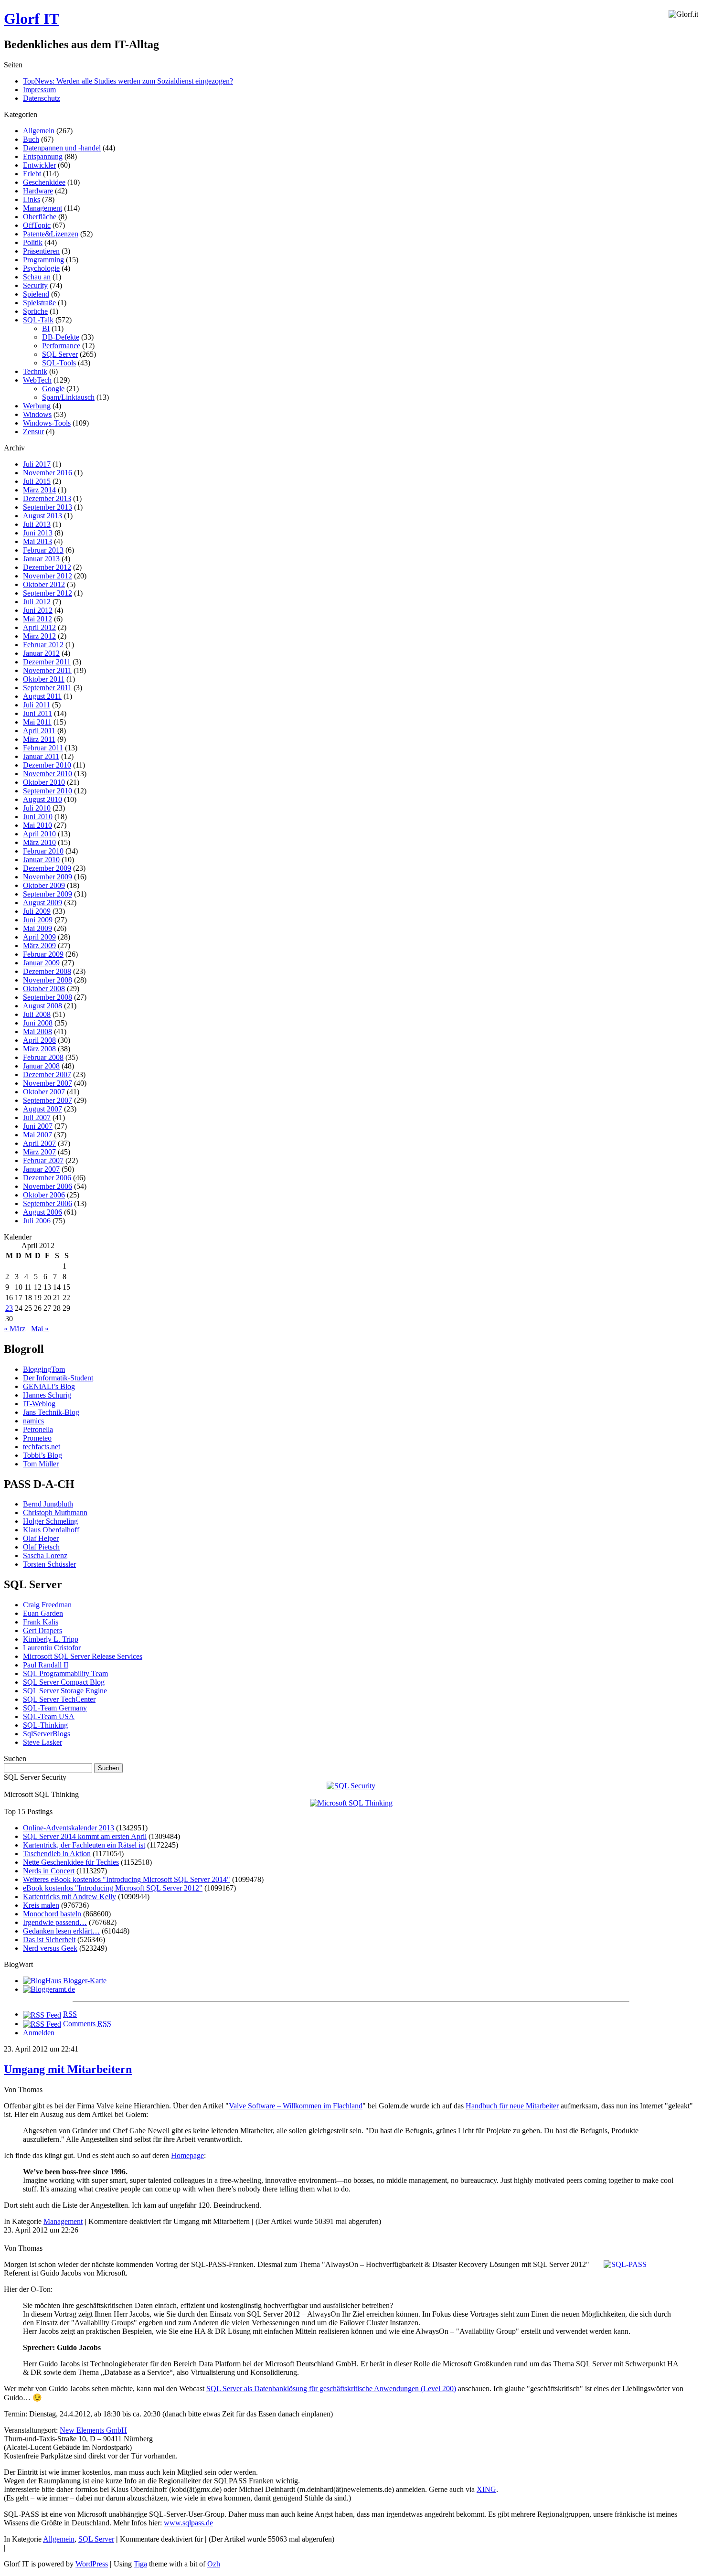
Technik (35, 371)
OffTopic (37, 225)
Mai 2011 (37, 722)
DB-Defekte (61, 337)
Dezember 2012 (47, 567)
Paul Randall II (46, 1665)
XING (486, 2489)
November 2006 (48, 1186)
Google (53, 389)
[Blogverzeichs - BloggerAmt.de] (49, 1989)
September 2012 (48, 593)
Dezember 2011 (47, 662)
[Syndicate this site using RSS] (42, 2014)
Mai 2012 (37, 619)
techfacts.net (42, 1447)
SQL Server (60, 354)
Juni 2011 (37, 713)
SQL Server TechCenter (59, 1699)
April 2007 (39, 1143)
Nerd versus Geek (50, 1948)
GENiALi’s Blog (49, 1386)
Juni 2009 (38, 920)
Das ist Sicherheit (49, 1940)
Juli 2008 (37, 1014)
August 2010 (43, 799)
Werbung (37, 406)
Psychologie (41, 268)
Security (35, 285)
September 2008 (48, 997)
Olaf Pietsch (41, 1547)
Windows (37, 414)
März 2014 (39, 490)
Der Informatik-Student (58, 1378)
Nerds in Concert (49, 1871)
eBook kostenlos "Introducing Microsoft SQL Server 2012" (113, 1888)
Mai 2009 (37, 928)
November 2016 (48, 473)
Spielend (36, 294)
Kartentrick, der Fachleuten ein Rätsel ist (84, 1845)
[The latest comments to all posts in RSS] (42, 2024)
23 (9, 1308)
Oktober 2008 (44, 989)
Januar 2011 (41, 756)
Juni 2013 (38, 533)
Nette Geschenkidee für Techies (71, 1862)
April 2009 (39, 937)
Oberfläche (40, 217)
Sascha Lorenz (45, 1555)
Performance (61, 346)
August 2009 (43, 903)
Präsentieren (41, 251)
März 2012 (39, 636)
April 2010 (39, 834)
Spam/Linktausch (68, 397)
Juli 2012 (37, 602)
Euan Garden (43, 1613)
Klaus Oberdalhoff (51, 1530)
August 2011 (42, 696)
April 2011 (39, 731)
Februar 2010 (43, 851)
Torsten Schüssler (49, 1564)
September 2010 (48, 791)
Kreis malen (41, 1905)
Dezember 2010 (47, 765)
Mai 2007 (37, 1135)
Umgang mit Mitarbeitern (68, 2069)
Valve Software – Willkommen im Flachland (296, 2106)
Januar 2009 (41, 963)
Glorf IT (32, 19)
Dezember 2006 (47, 1178)
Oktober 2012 (44, 584)
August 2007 (43, 1109)
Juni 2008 (38, 1023)
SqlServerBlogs (47, 1734)
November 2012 (48, 576)
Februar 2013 (43, 550)
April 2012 (39, 627)
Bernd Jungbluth (48, 1504)
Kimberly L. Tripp (51, 1639)
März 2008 (39, 1049)
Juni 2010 (38, 817)
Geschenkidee (44, 182)
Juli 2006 (37, 1221)
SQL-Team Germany (55, 1708)
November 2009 (48, 877)
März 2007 (39, 1152)
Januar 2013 (41, 559)
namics (33, 1421)
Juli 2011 (37, 705)
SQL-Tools (59, 363)
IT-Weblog (39, 1404)
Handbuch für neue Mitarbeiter (512, 2106)
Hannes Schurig (47, 1395)
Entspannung (43, 156)
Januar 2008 (41, 1066)
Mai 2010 (37, 825)
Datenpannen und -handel (62, 148)
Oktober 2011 (44, 679)
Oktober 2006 (44, 1195)
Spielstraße (39, 303)
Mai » (40, 1329)
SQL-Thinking (45, 1725)
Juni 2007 (38, 1126)
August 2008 (43, 1006)
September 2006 (48, 1203)
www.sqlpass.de (188, 2523)
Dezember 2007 (47, 1074)
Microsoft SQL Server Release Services (83, 1656)
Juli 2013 (37, 524)
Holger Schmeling (50, 1521)
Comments (87, 2024)
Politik (33, 242)
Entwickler (39, 165)
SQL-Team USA (49, 1716)
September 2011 (47, 688)
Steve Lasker (43, 1742)
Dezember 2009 (47, 868)
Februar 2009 (43, 954)
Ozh (214, 2564)
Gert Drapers (43, 1630)
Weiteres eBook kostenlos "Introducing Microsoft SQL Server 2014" (127, 1879)
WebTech (37, 380)
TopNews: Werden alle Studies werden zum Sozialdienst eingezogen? (128, 81)
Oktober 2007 (44, 1092)
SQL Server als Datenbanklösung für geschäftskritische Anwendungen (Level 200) (331, 2389)
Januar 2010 (41, 860)
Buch (31, 139)
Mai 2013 (37, 541)
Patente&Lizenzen (51, 234)
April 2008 (39, 1040)
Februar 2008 (43, 1057)
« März (15, 1329)
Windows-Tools (47, 423)
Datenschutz (42, 98)
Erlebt (32, 174)
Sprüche (35, 311)
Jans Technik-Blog (51, 1412)
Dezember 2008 (47, 971)
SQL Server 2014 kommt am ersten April (85, 1836)
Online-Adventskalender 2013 (69, 1828)
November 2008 (48, 980)
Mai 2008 (37, 1031)
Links (32, 199)
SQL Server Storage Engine (65, 1691)
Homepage (187, 2155)
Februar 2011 (43, 748)
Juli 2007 (37, 1117)
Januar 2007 (41, 1169)
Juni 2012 (38, 610)
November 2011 (47, 670)
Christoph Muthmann (55, 1512)
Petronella (38, 1429)
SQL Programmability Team (65, 1673)
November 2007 (48, 1083)
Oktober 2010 (44, 782)
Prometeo (37, 1438)
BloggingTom (44, 1369)
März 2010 (39, 842)
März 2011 (39, 739)
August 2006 (43, 1212)
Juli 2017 (37, 464)
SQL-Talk (38, 320)
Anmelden (39, 2033)
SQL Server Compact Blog (64, 1682)
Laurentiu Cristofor (52, 1648)
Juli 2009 (37, 911)
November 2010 (48, 774)
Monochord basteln (52, 1914)
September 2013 (48, 507)
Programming (43, 260)
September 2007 (48, 1100)
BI (46, 328)
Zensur (33, 432)
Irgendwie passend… (55, 1922)
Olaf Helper (41, 1538)
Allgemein (39, 131)
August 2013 (43, 516)
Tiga (140, 2564)
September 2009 (48, 894)
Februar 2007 (43, 1160)
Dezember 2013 (47, 498)
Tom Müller (41, 1464)
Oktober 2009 (44, 885)
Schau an (37, 277)
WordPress (92, 2564)
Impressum (39, 90)
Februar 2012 (43, 645)
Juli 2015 (37, 481)
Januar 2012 (41, 653)
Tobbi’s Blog (43, 1455)
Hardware (38, 191)
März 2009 (39, 946)
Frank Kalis (41, 1622)
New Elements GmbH (93, 2430)
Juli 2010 (37, 808)
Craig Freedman (47, 1605)
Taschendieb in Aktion (57, 1854)
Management (43, 208)
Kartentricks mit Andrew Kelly (69, 1897)
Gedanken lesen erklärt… (61, 1931)
